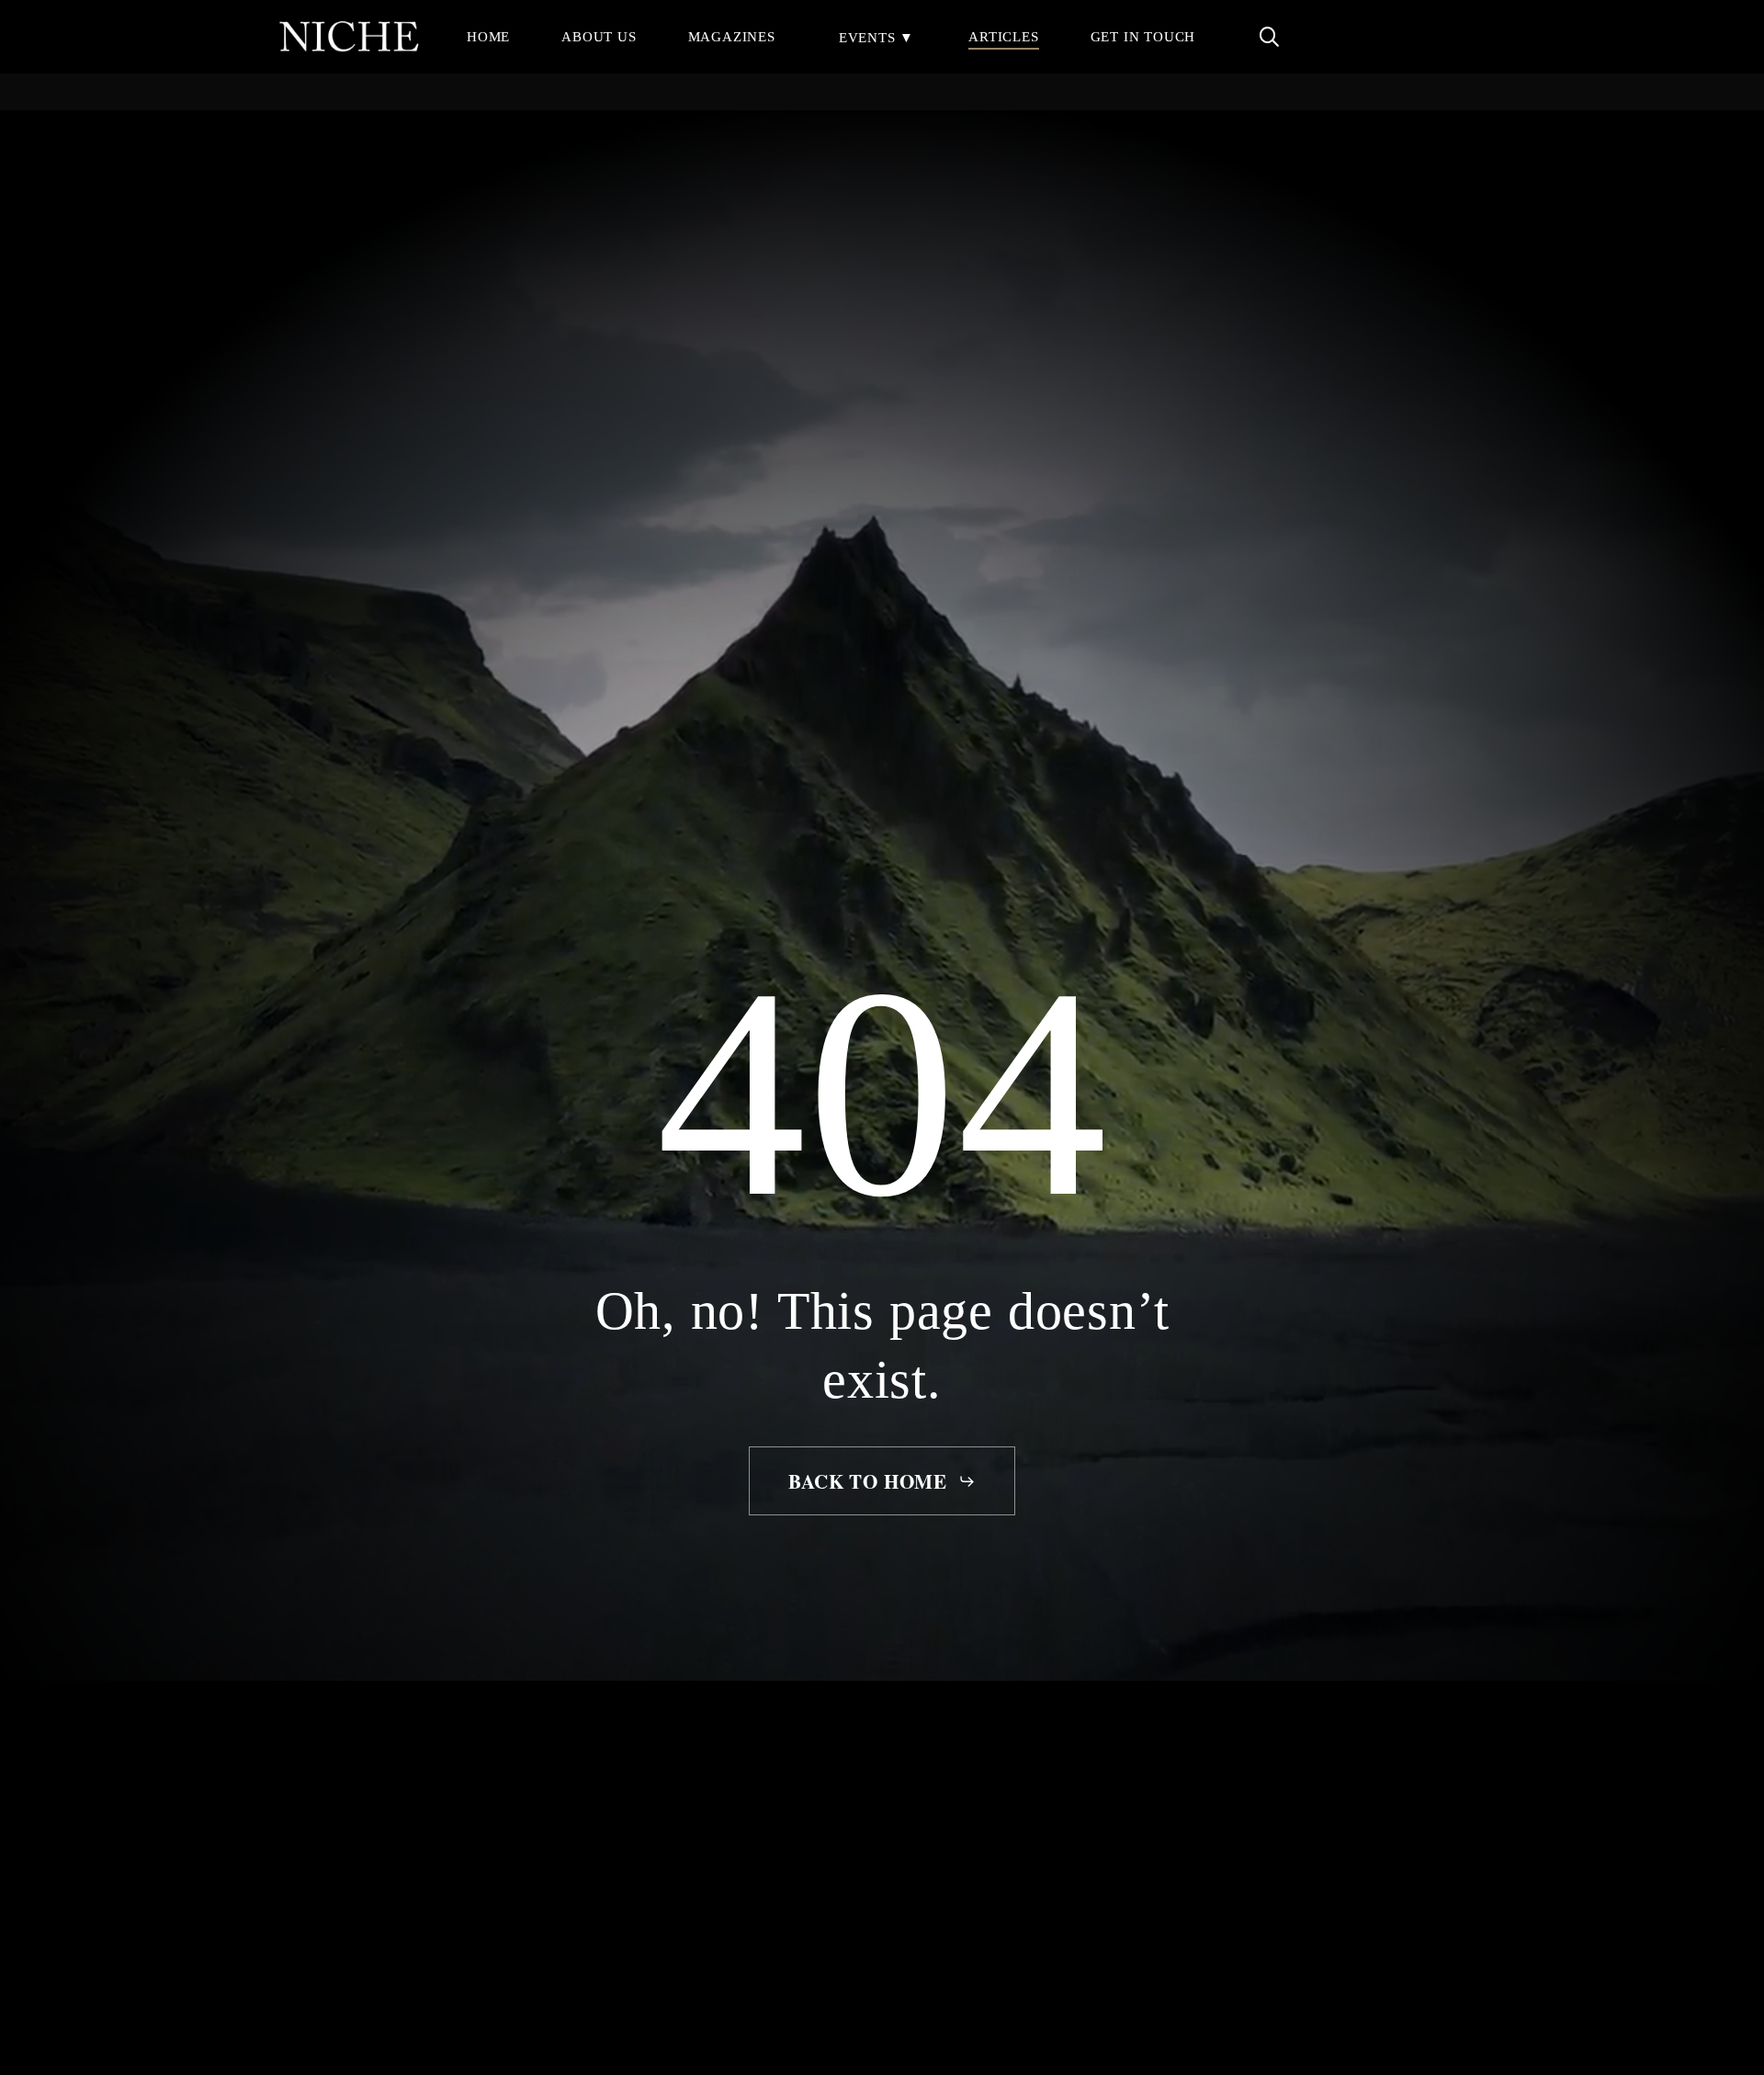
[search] (1269, 37)
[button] (882, 1481)
